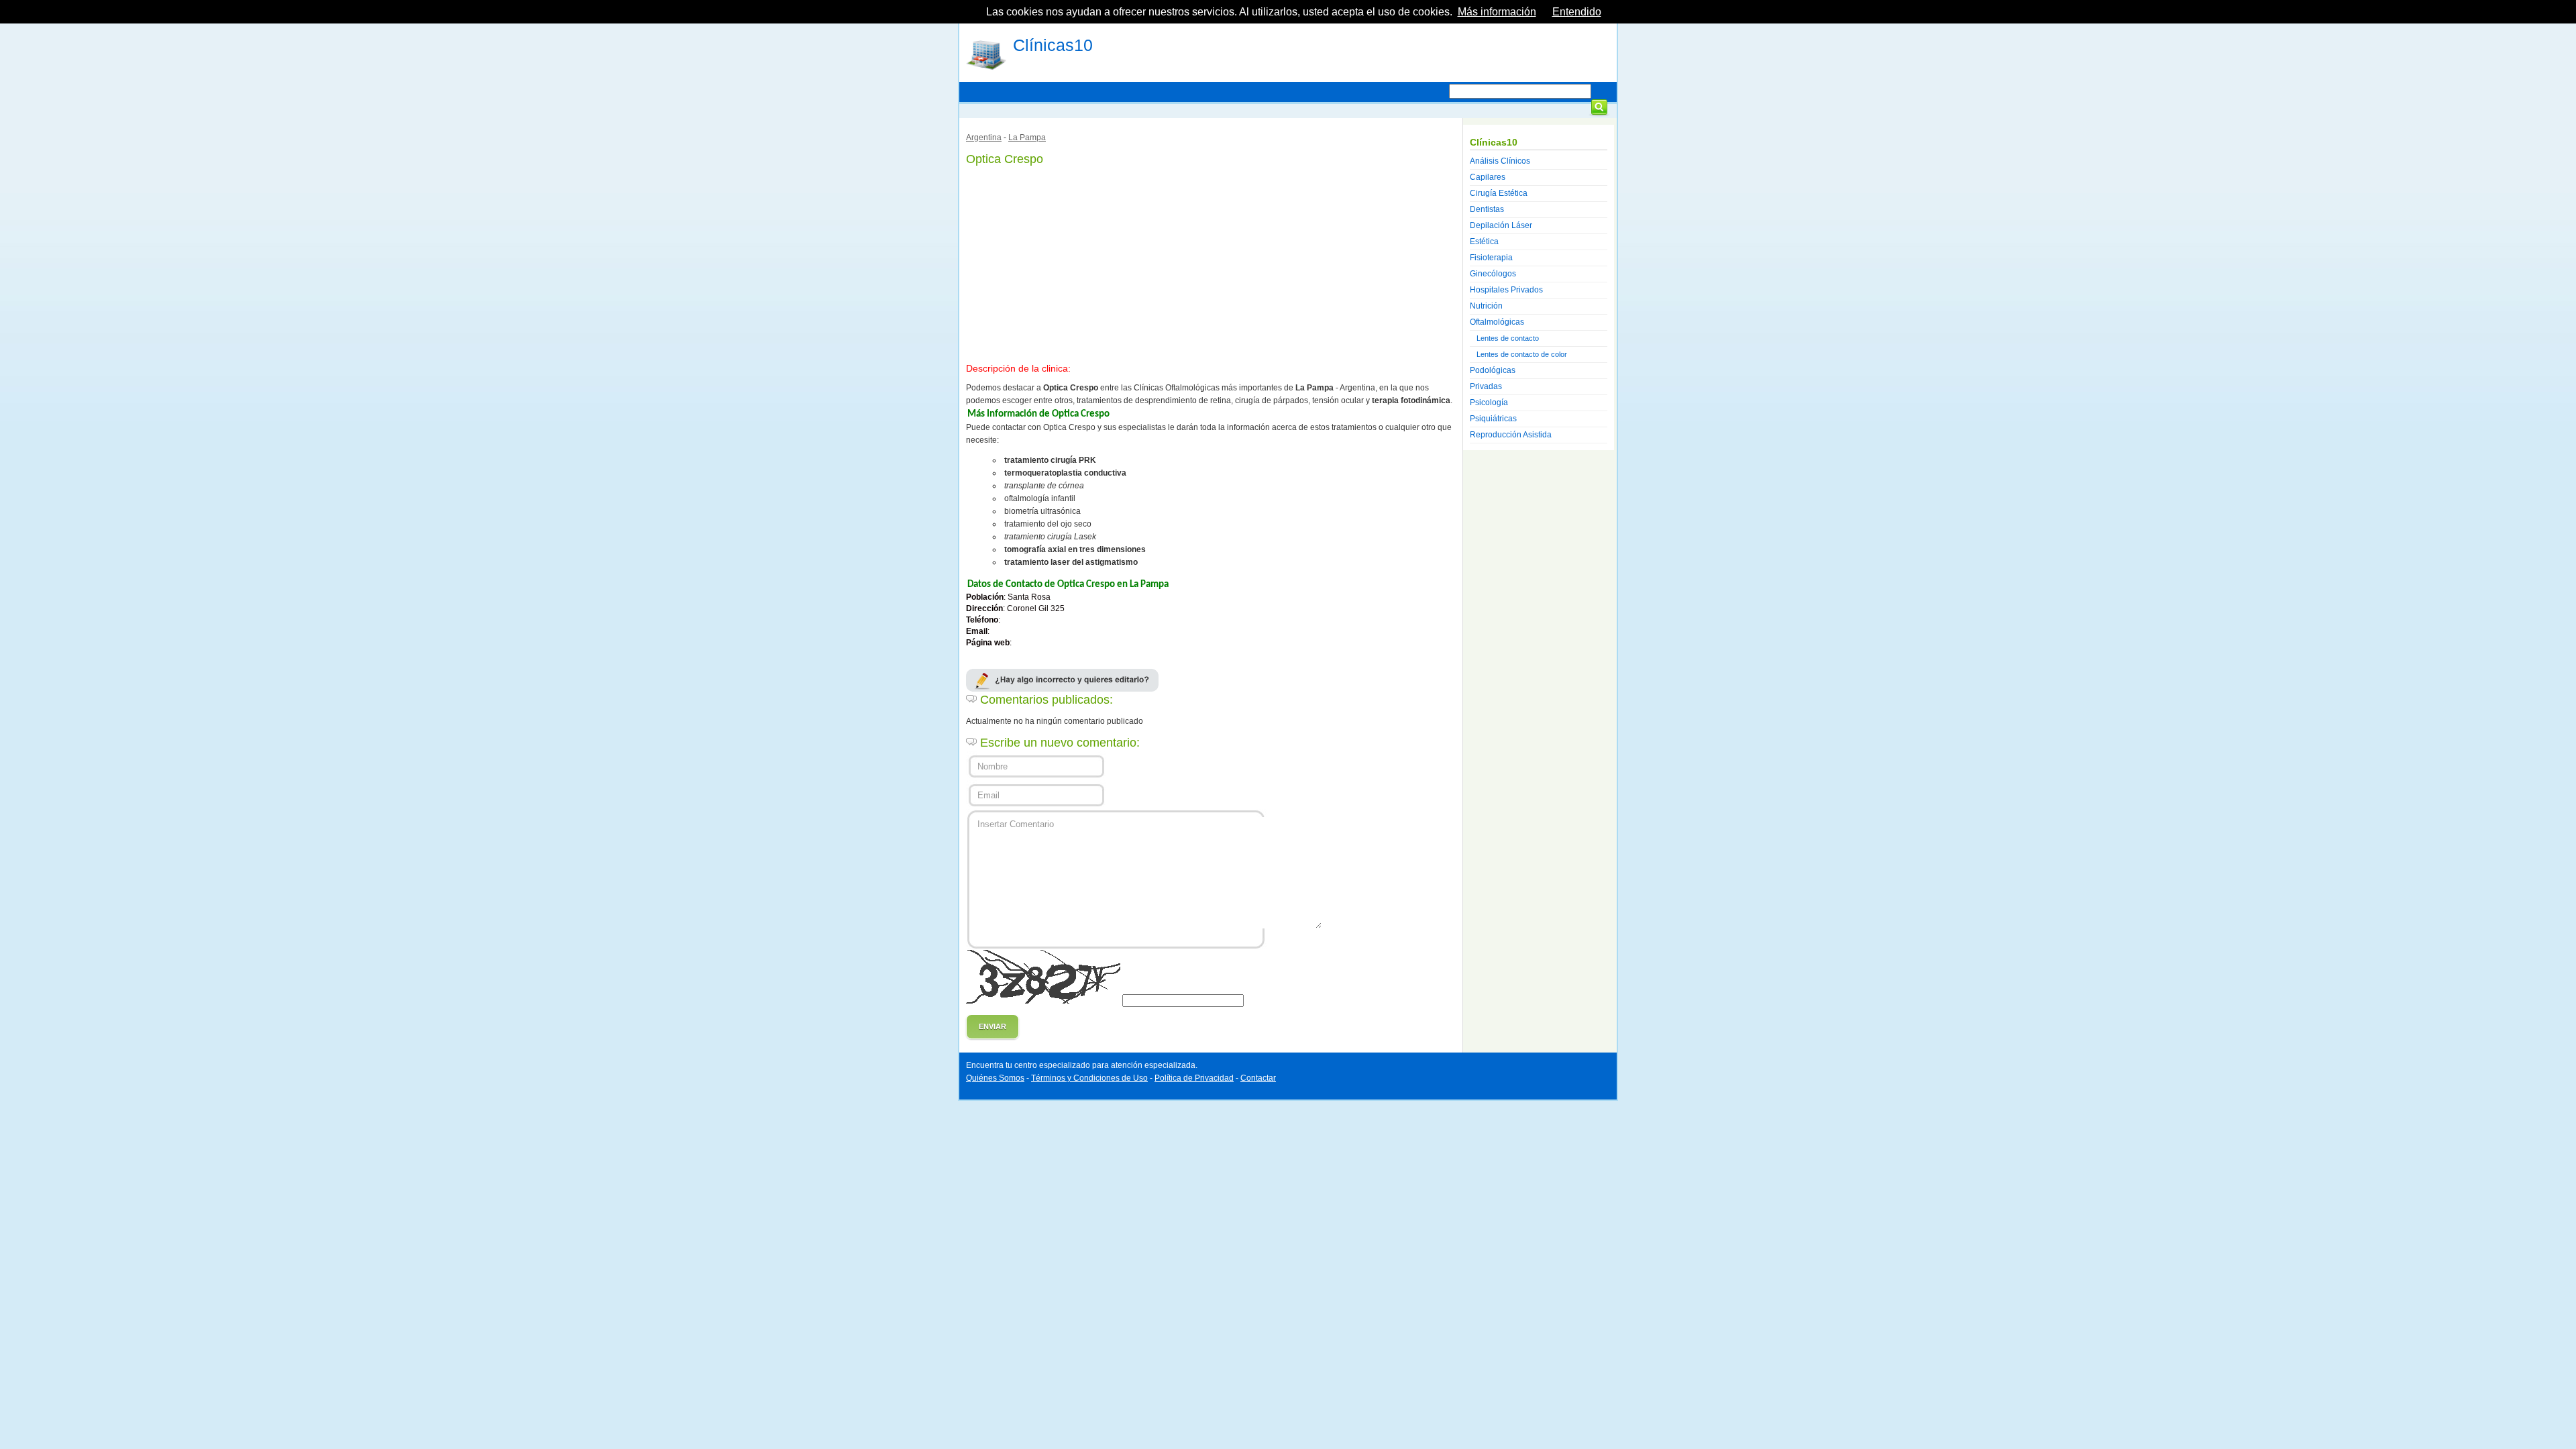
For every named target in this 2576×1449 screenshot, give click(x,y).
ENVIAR (992, 1026)
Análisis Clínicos (1500, 161)
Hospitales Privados (1506, 290)
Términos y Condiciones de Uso (1089, 1078)
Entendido (1577, 12)
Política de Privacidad (1194, 1078)
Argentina (984, 138)
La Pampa (1027, 138)
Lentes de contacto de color (1522, 354)
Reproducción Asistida (1511, 435)
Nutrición (1486, 306)
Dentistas (1487, 209)
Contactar (1258, 1078)
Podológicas (1493, 370)
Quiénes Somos (995, 1078)
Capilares (1488, 177)
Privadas (1486, 386)
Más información (1497, 12)
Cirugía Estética (1499, 193)
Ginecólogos (1493, 274)
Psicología (1489, 402)
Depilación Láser (1501, 225)
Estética (1484, 241)
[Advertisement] (1211, 262)
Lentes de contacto (1508, 338)
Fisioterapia (1491, 258)
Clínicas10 (1053, 45)
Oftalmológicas (1497, 322)
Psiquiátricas (1493, 419)
